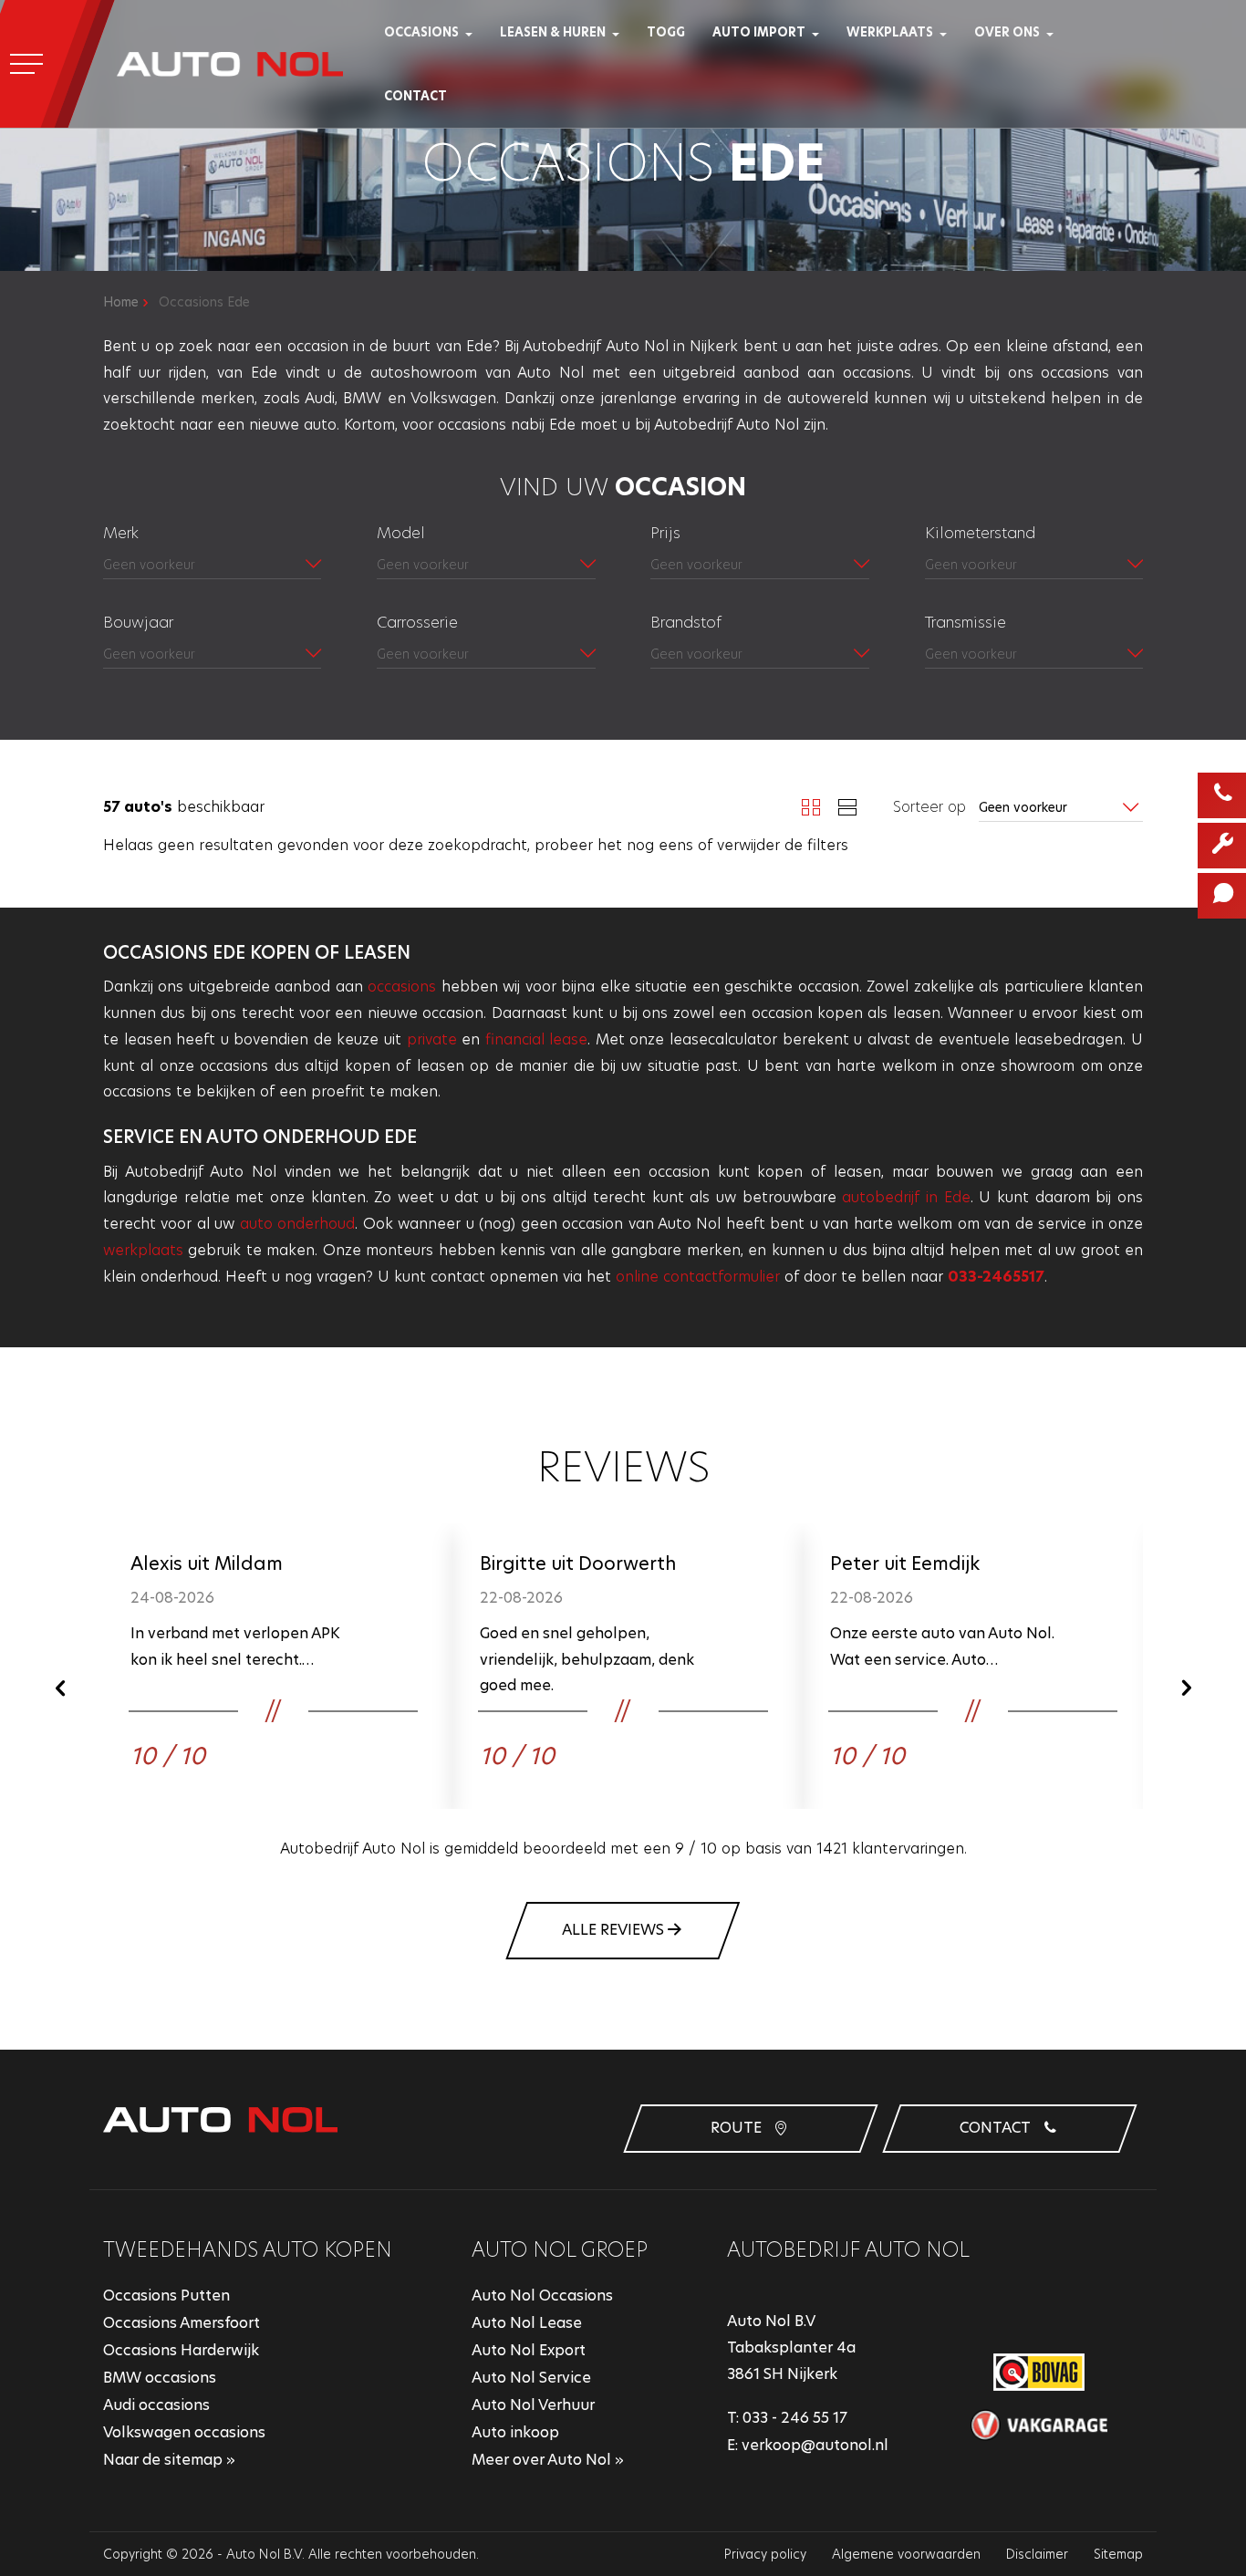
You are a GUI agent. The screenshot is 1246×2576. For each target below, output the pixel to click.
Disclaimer (1037, 2554)
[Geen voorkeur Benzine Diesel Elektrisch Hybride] (759, 655)
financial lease (537, 1039)
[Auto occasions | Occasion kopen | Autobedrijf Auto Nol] (475, 32)
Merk (121, 533)
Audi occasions (156, 2405)
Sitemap (1118, 2554)
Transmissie (966, 622)
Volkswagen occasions (184, 2432)
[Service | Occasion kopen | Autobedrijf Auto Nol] (949, 32)
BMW (362, 398)
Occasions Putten (166, 2296)
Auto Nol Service (531, 2378)
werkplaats (143, 1250)
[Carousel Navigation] (623, 1688)
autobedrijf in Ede (906, 1197)
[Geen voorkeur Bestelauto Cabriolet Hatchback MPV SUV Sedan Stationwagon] (486, 655)
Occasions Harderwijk (181, 2350)
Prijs (665, 533)
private (432, 1039)
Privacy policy (765, 2554)
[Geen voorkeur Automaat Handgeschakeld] (1034, 655)
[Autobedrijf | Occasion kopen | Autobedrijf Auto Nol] (1056, 32)
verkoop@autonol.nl (815, 2445)
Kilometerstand (980, 533)
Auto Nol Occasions (542, 2296)
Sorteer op (929, 807)
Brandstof (686, 622)
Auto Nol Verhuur (533, 2405)
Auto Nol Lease (527, 2323)
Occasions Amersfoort (182, 2323)
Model (401, 533)
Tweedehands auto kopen (248, 2250)
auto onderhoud (297, 1224)
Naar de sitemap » (169, 2460)
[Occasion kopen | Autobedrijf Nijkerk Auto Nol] (230, 64)
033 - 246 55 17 (795, 2418)
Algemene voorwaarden (906, 2554)
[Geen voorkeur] (486, 566)
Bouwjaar (138, 622)
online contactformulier (698, 1277)
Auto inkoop (515, 2432)
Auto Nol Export (529, 2350)
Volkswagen (453, 398)
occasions (402, 987)
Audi (320, 398)
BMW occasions (160, 2378)
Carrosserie (417, 622)
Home (121, 302)
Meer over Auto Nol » (548, 2460)
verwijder (748, 845)
